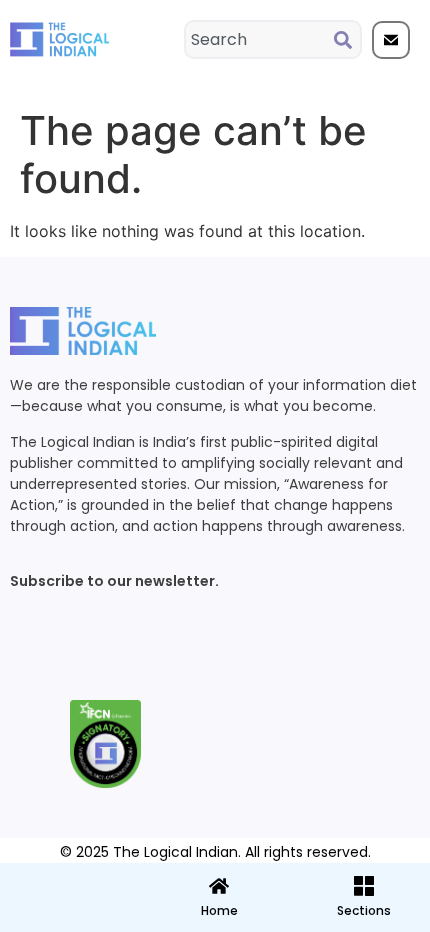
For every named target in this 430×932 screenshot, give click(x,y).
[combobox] (260, 39)
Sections (71, 918)
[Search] (347, 39)
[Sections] (71, 880)
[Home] (219, 886)
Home (219, 910)
